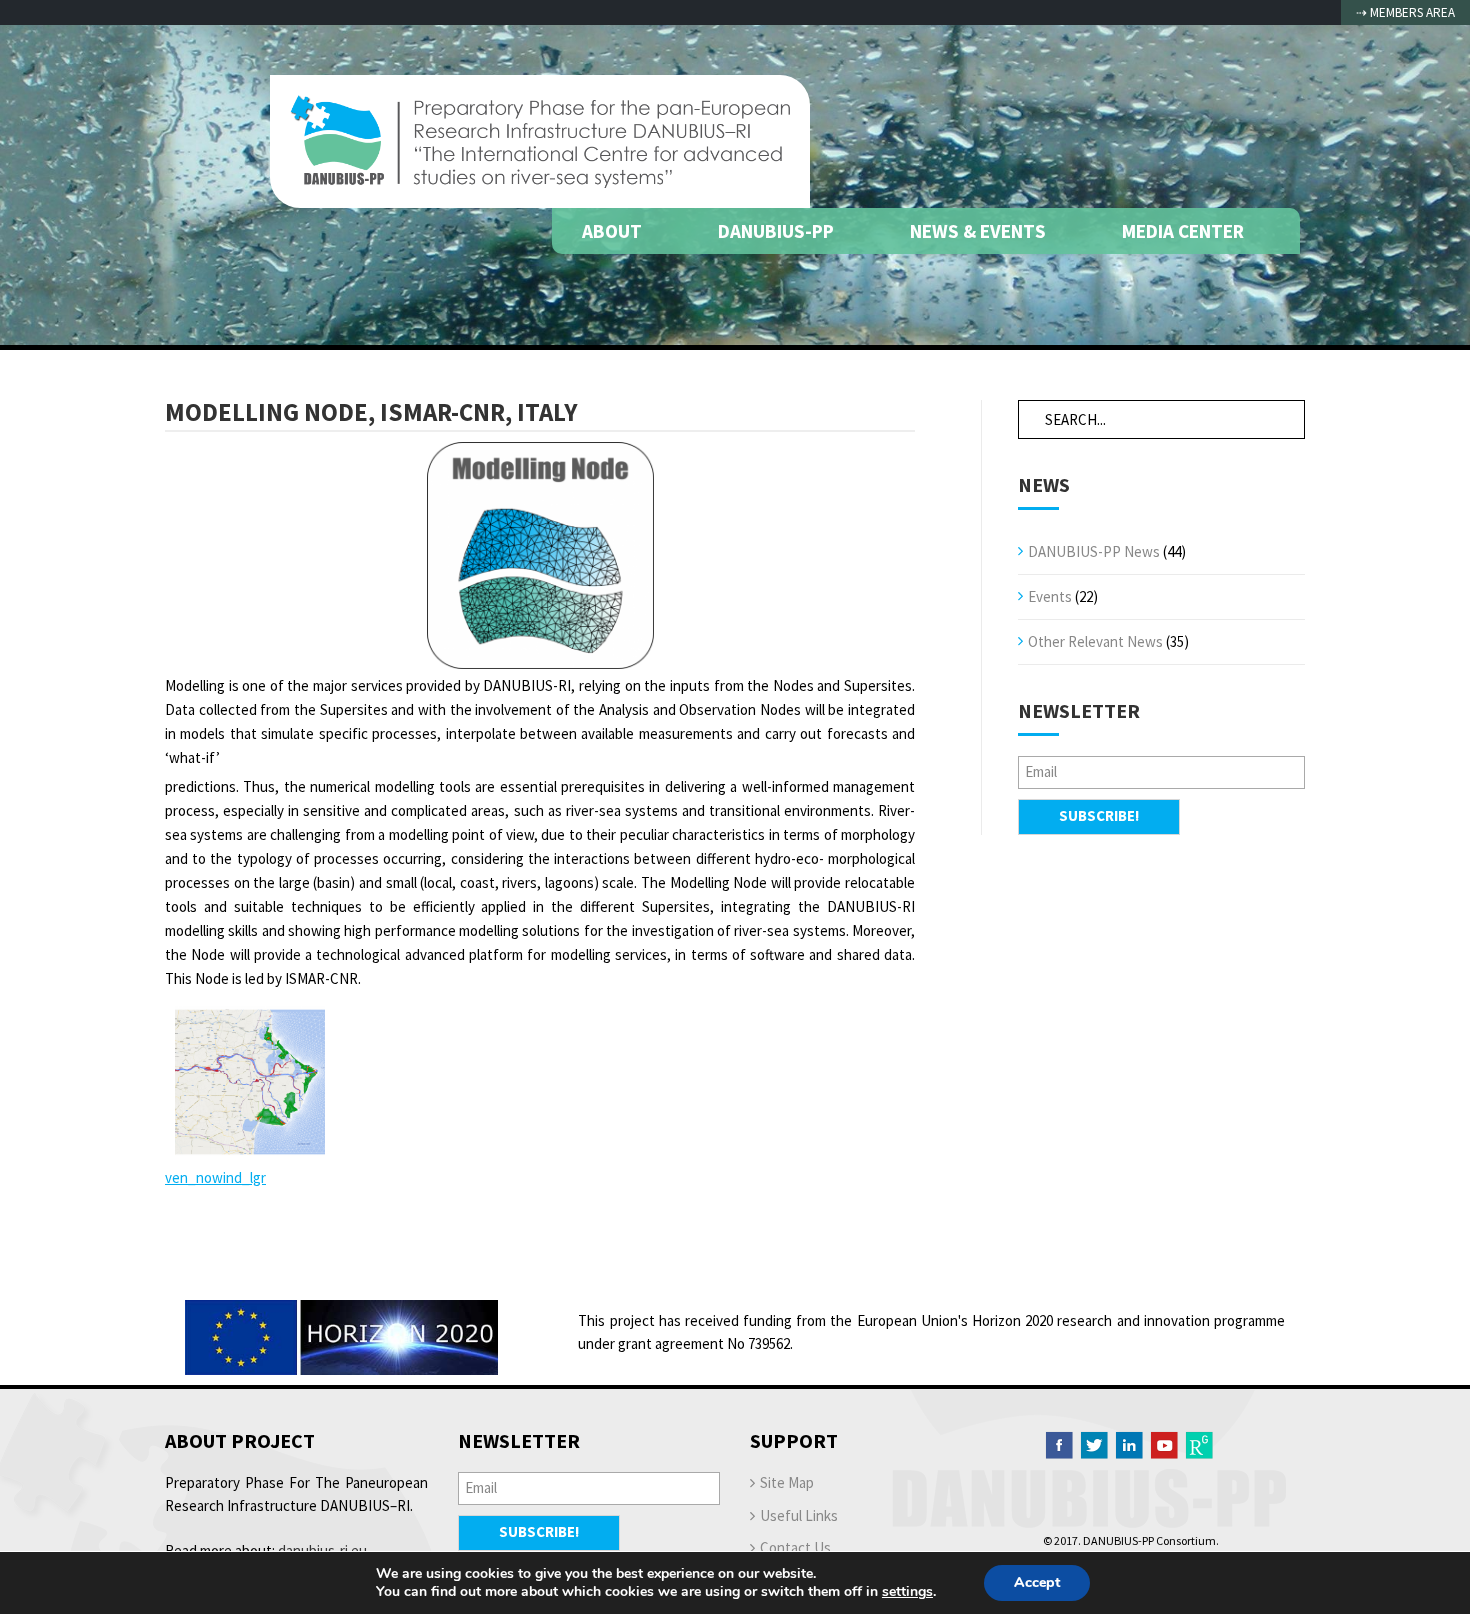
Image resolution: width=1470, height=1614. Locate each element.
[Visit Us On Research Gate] (1199, 1443)
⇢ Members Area (1405, 12)
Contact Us (795, 1547)
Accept (1037, 1582)
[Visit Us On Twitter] (1094, 1443)
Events (1050, 596)
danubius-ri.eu (322, 1550)
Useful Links (799, 1515)
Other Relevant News (1095, 641)
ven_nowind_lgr (215, 1177)
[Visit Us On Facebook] (1059, 1443)
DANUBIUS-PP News (1094, 551)
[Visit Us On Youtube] (1164, 1443)
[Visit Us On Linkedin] (1129, 1443)
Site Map (787, 1482)
